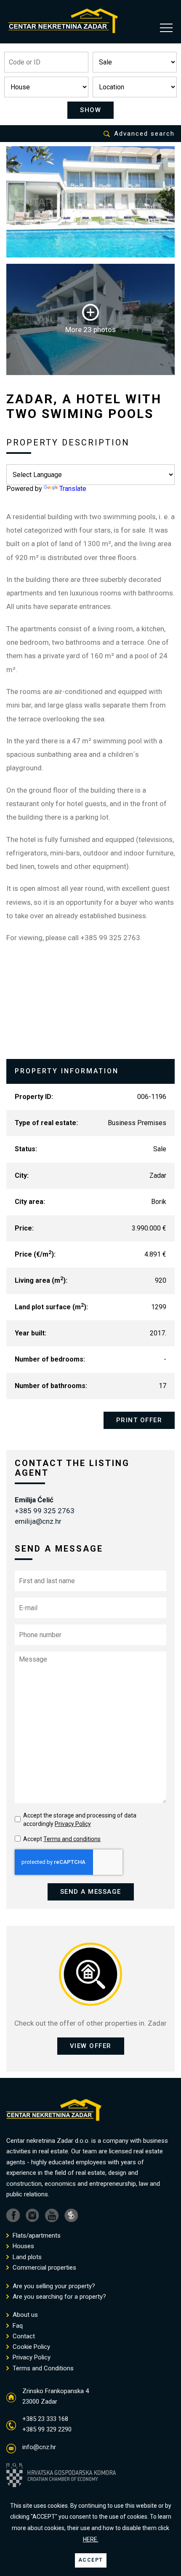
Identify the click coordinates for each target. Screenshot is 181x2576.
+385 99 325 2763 (45, 1511)
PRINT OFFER (139, 1420)
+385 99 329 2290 (47, 2429)
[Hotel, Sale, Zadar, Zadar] (90, 202)
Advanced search (144, 134)
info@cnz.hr (39, 2447)
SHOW (90, 110)
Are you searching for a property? (59, 2297)
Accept (62, 1839)
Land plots (26, 2257)
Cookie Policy (31, 2347)
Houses (23, 2246)
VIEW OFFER (91, 2046)
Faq (17, 2326)
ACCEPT (91, 2560)
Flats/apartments (36, 2236)
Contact (23, 2336)
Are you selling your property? (53, 2286)
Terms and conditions (72, 1839)
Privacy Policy (73, 1824)
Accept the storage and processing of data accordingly (80, 1820)
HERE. (91, 2539)
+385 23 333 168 (45, 2419)
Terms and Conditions (42, 2368)
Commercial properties (44, 2268)
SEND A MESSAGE (91, 1892)
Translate (73, 489)
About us (24, 2315)
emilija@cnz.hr (38, 1521)
